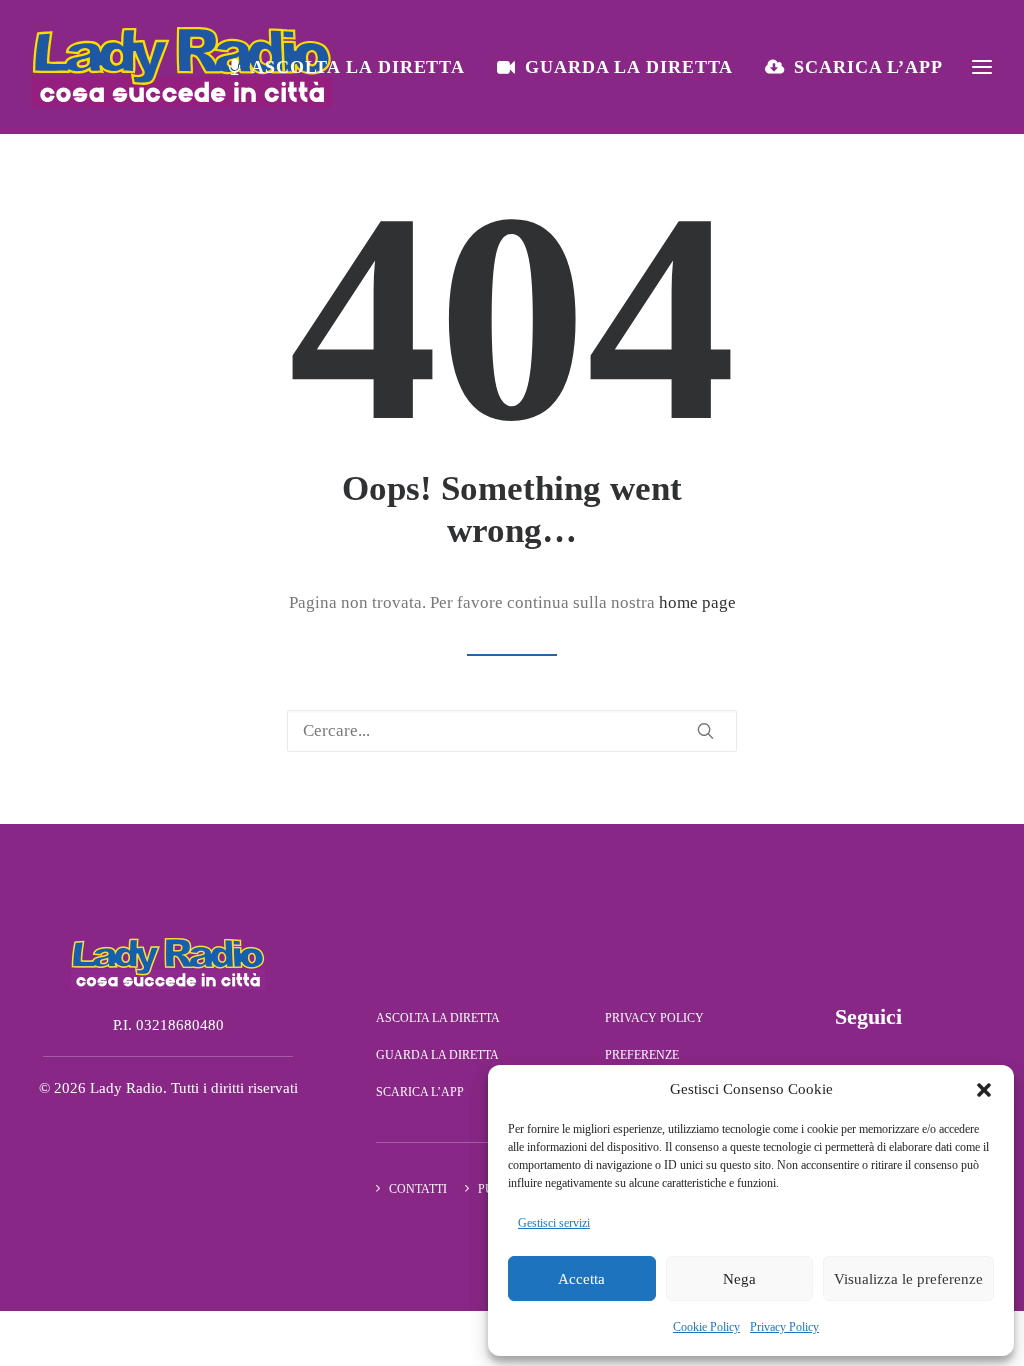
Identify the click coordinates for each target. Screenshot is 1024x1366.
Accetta (581, 1279)
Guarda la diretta (629, 67)
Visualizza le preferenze (908, 1279)
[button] (984, 1090)
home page (697, 602)
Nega (739, 1279)
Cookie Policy (706, 1327)
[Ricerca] (512, 731)
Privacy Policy (784, 1327)
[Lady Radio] (182, 67)
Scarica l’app (868, 67)
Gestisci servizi (554, 1223)
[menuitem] (354, 67)
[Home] (168, 963)
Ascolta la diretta (358, 67)
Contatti (418, 1189)
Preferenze (642, 1055)
